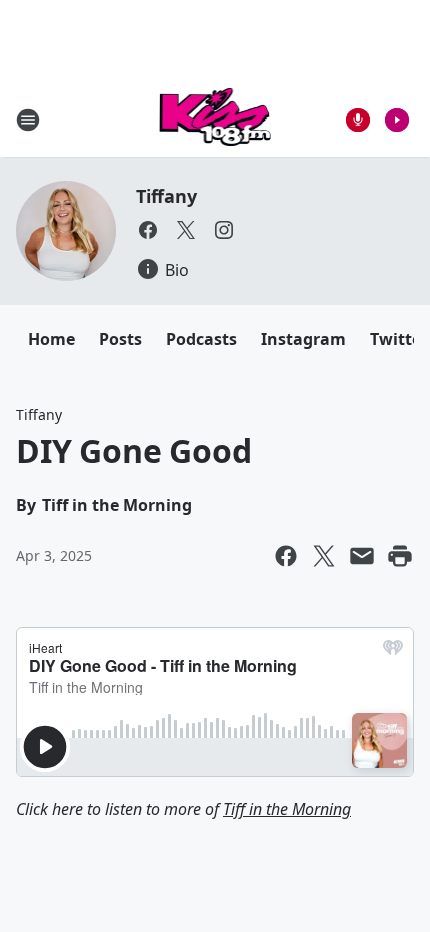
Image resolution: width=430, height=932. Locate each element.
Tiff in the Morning (287, 809)
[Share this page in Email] (362, 556)
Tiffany (166, 196)
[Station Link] (215, 119)
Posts (120, 339)
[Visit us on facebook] (148, 230)
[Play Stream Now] (397, 120)
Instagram (303, 339)
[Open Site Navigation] (28, 120)
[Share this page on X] (324, 556)
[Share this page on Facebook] (286, 556)
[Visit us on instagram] (224, 230)
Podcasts (201, 339)
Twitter (399, 339)
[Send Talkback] (358, 120)
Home (51, 339)
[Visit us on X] (186, 230)
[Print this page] (400, 556)
